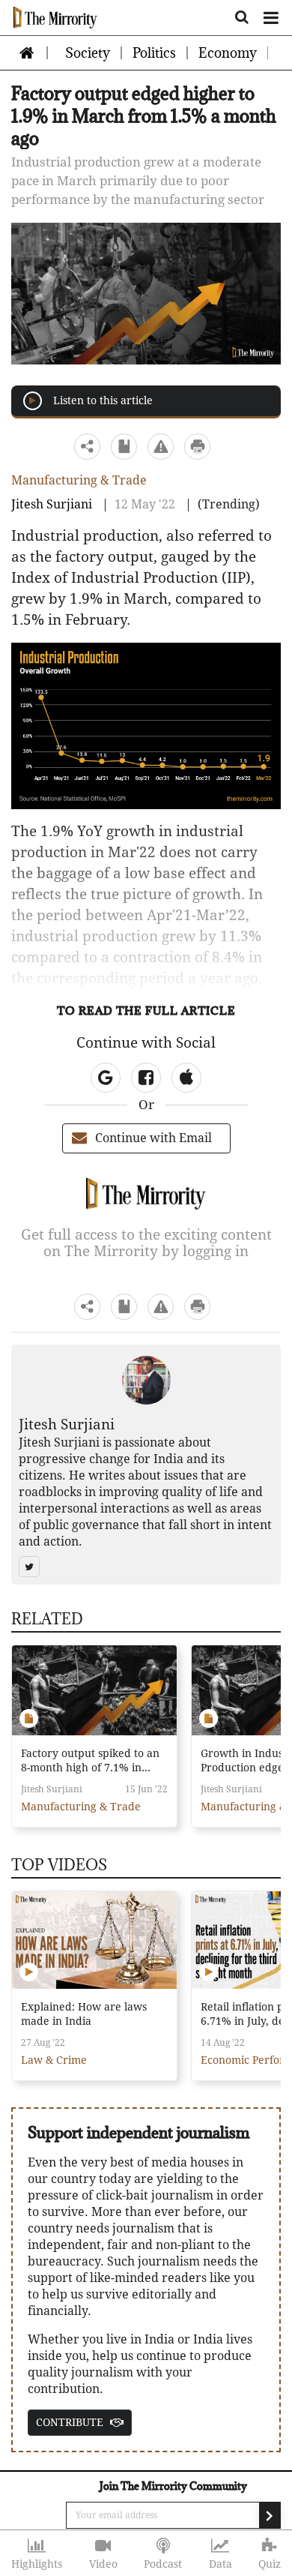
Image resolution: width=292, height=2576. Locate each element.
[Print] (198, 446)
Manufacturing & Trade (79, 480)
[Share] (88, 446)
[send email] (270, 2515)
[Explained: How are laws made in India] (94, 1940)
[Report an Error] (161, 446)
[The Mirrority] (55, 17)
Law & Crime (54, 2060)
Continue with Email (153, 1138)
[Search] (242, 15)
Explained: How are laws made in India (84, 2014)
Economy (228, 53)
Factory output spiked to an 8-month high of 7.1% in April (90, 1762)
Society (88, 53)
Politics (154, 53)
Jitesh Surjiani (53, 504)
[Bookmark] (124, 446)
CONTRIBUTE (71, 2422)
